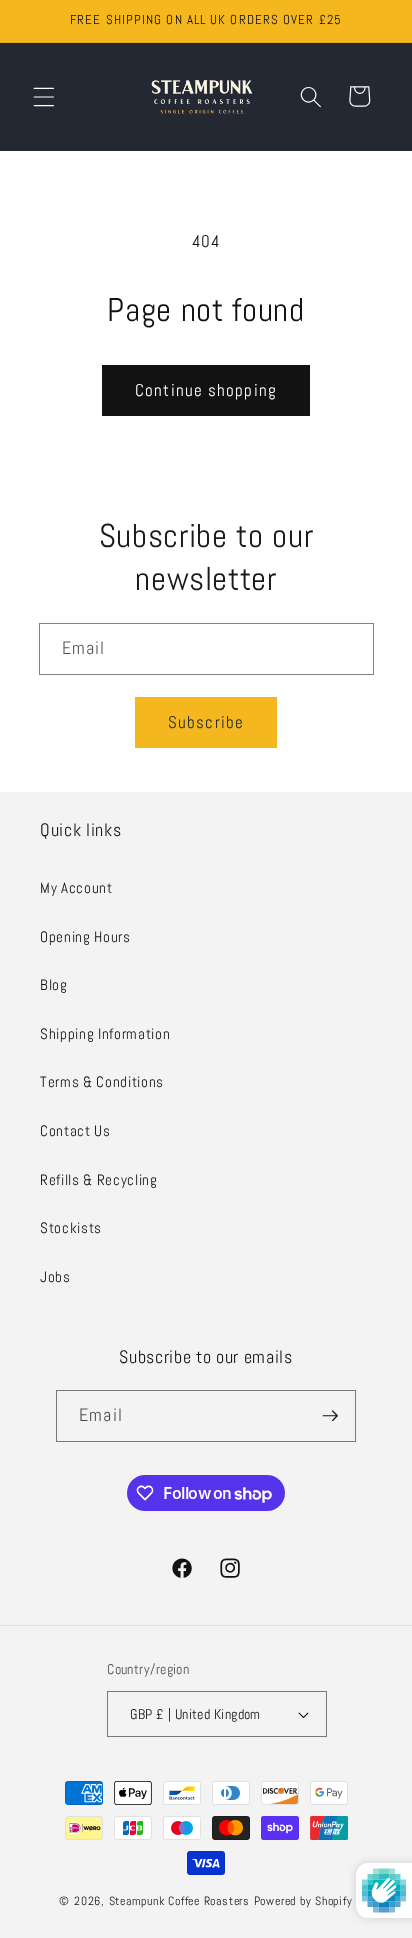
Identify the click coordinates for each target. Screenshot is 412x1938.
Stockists (71, 1228)
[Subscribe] (330, 1416)
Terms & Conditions (102, 1082)
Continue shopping (206, 390)
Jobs (55, 1277)
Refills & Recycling (99, 1180)
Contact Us (75, 1131)
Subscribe (206, 722)
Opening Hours (85, 937)
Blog (54, 985)
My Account (76, 888)
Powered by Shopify (303, 1901)
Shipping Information (105, 1034)
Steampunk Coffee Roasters (179, 1901)
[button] (44, 96)
